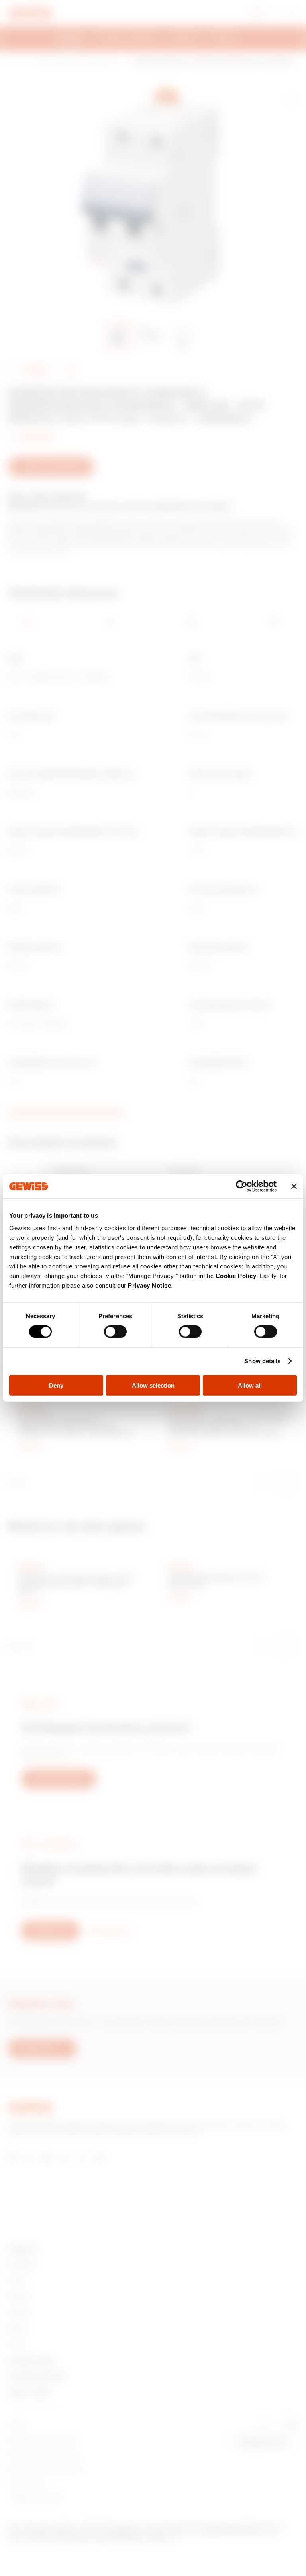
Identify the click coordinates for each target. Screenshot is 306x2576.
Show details (262, 1361)
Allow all (250, 1385)
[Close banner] (294, 1186)
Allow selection (153, 1385)
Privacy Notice (149, 1285)
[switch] (115, 1332)
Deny (56, 1385)
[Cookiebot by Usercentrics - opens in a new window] (242, 1186)
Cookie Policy (236, 1275)
